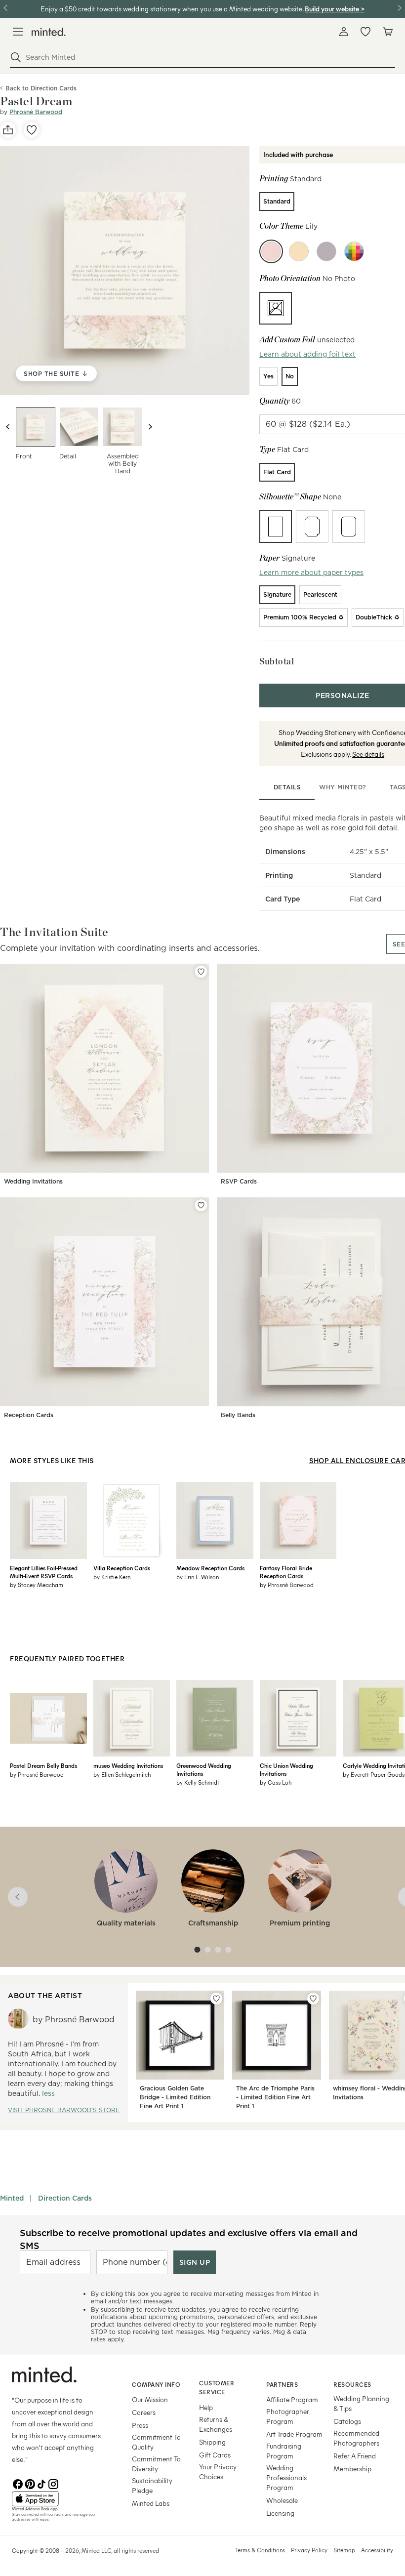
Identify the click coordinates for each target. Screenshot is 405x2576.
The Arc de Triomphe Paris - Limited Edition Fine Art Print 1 (275, 2097)
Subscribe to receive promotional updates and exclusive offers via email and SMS (189, 2239)
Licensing (280, 2513)
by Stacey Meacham (37, 1585)
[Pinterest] (30, 2483)
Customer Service (217, 2388)
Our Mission (150, 2399)
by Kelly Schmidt (198, 1782)
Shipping (212, 2442)
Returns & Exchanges (216, 2424)
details (287, 787)
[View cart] (387, 32)
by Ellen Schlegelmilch (122, 1774)
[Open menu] (18, 32)
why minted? (343, 787)
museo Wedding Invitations (128, 1765)
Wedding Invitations (33, 1181)
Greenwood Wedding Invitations (204, 1769)
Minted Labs (151, 2503)
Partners (282, 2384)
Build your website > (335, 9)
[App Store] (60, 2499)
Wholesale (282, 2500)
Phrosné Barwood (36, 112)
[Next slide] (150, 427)
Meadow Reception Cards (210, 1568)
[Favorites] (365, 32)
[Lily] (271, 251)
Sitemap (344, 2550)
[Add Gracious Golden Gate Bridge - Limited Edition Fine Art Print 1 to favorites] (216, 1999)
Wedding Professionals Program (286, 2477)
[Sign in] (344, 32)
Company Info (156, 2384)
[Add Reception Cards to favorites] (201, 1205)
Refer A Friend (355, 2456)
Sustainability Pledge (152, 2485)
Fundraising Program (284, 2451)
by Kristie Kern (112, 1577)
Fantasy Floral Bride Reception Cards (286, 1572)
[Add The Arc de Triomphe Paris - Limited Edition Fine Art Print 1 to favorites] (313, 1999)
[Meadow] (299, 251)
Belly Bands (238, 1415)
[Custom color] (354, 251)
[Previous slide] (8, 427)
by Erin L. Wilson (198, 1577)
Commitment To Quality (156, 2442)
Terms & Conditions (260, 2550)
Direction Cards (65, 2198)
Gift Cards (215, 2455)
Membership (352, 2469)
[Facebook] (18, 2483)
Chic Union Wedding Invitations (286, 1769)
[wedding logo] (49, 32)
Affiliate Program (292, 2399)
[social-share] (8, 130)
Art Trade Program (294, 2434)
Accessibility (377, 2550)
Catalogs (347, 2421)
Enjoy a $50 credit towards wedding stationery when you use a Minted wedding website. (172, 9)
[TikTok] (41, 2483)
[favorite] (32, 130)
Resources (352, 2384)
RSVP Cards (239, 1181)
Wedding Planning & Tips (361, 2403)
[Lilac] (326, 251)
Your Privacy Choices (218, 2472)
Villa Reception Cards (122, 1568)
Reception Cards (29, 1415)
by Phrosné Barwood (287, 1585)
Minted (12, 2198)
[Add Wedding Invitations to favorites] (201, 972)
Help (206, 2407)
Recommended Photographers (356, 2438)
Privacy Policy (309, 2550)
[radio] (277, 202)
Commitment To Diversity (156, 2464)
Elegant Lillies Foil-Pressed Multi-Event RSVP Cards (44, 1572)
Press (140, 2425)
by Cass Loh (276, 1782)
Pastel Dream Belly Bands (43, 1765)
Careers (144, 2412)
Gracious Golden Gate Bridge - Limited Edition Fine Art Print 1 (175, 2097)
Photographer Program (288, 2416)
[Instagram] (53, 2483)
